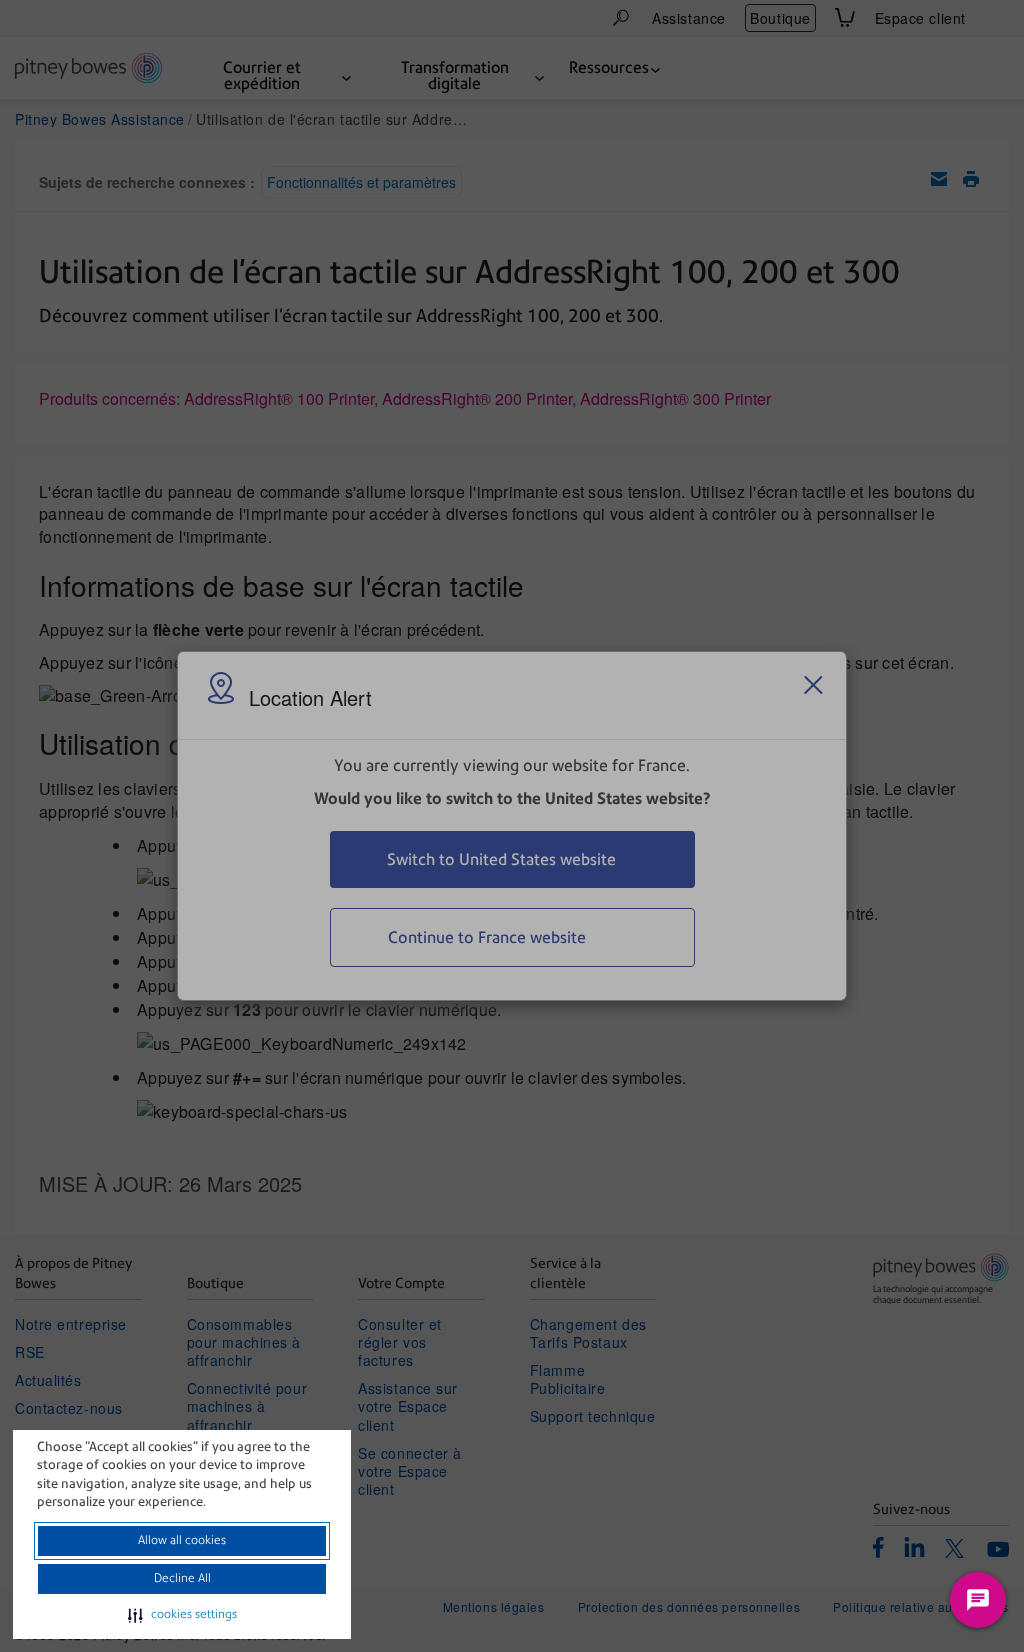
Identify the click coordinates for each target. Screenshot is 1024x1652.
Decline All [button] (182, 1578)
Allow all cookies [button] (182, 1540)
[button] (182, 1615)
